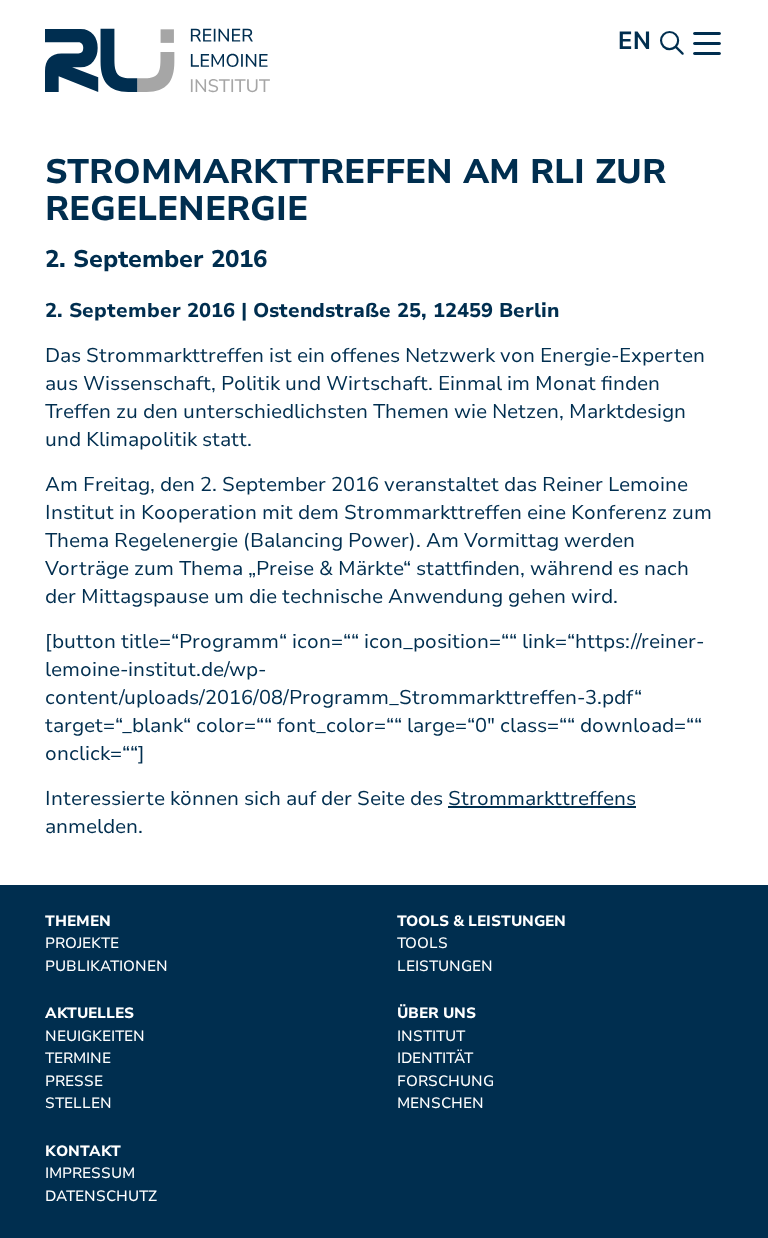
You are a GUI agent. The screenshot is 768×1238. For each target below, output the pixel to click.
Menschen (440, 1103)
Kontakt (83, 1151)
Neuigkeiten (95, 1036)
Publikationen (106, 966)
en (634, 40)
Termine (78, 1058)
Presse (74, 1081)
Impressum (90, 1173)
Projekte (82, 943)
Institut (431, 1036)
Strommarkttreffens (542, 798)
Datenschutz (101, 1196)
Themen (78, 921)
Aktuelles (89, 1013)
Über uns (436, 1013)
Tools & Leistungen (481, 921)
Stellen (78, 1103)
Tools (422, 943)
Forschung (445, 1081)
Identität (435, 1058)
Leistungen (445, 966)
